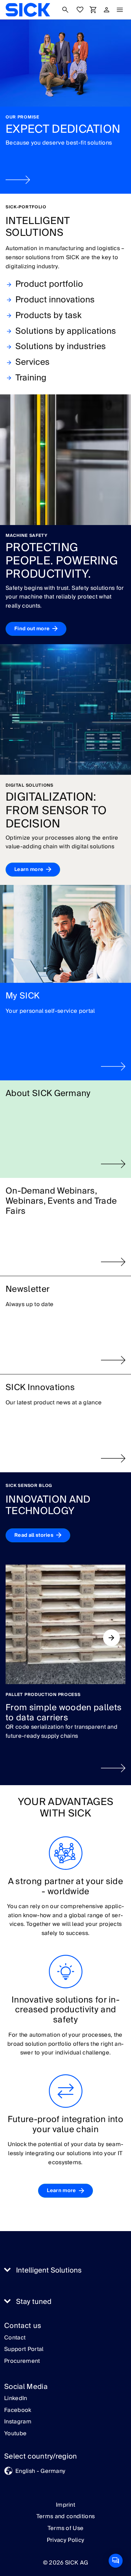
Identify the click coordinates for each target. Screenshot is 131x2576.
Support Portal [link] (24, 2350)
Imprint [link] (65, 2505)
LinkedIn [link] (16, 2399)
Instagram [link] (18, 2422)
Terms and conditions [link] (65, 2516)
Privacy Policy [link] (65, 2540)
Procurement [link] (22, 2361)
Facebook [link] (18, 2411)
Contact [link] (15, 2338)
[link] (28, 10)
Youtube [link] (15, 2434)
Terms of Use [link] (66, 2528)
